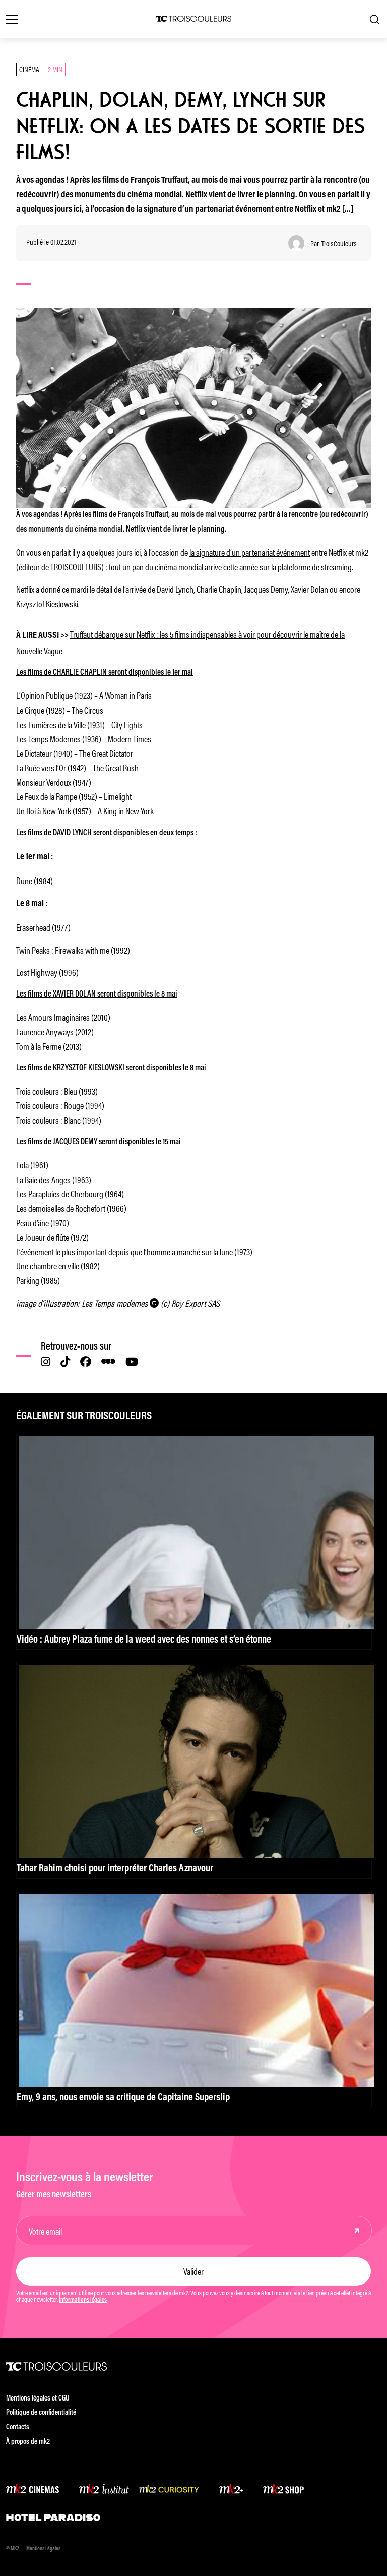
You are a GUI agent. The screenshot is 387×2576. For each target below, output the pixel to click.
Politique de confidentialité (41, 2413)
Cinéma (29, 69)
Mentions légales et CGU (38, 2399)
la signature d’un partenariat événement (250, 552)
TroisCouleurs (339, 243)
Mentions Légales (43, 2549)
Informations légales (83, 2300)
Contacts (18, 2427)
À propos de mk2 (28, 2442)
